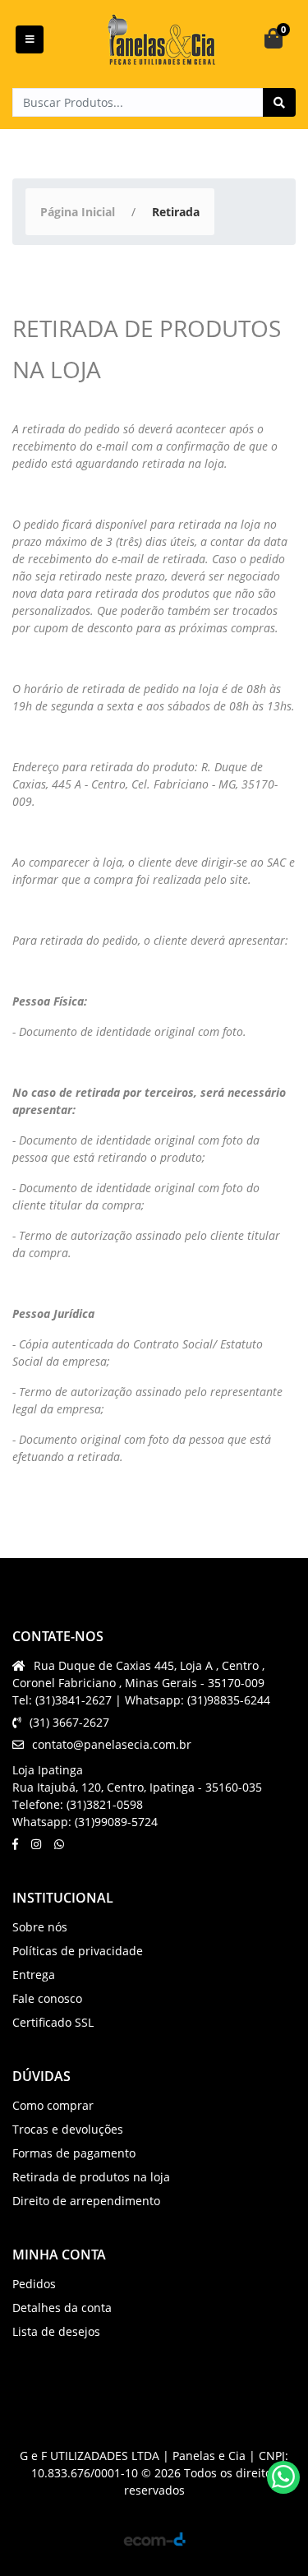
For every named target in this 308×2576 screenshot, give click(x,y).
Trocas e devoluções (68, 2129)
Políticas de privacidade (78, 1951)
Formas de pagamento (74, 2153)
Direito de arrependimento (86, 2201)
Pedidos (34, 2284)
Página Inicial (78, 212)
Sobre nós (40, 1927)
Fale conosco (47, 1998)
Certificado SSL (53, 2022)
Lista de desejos (56, 2331)
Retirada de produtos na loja (91, 2177)
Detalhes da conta (62, 2308)
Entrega (34, 1975)
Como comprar (53, 2105)
